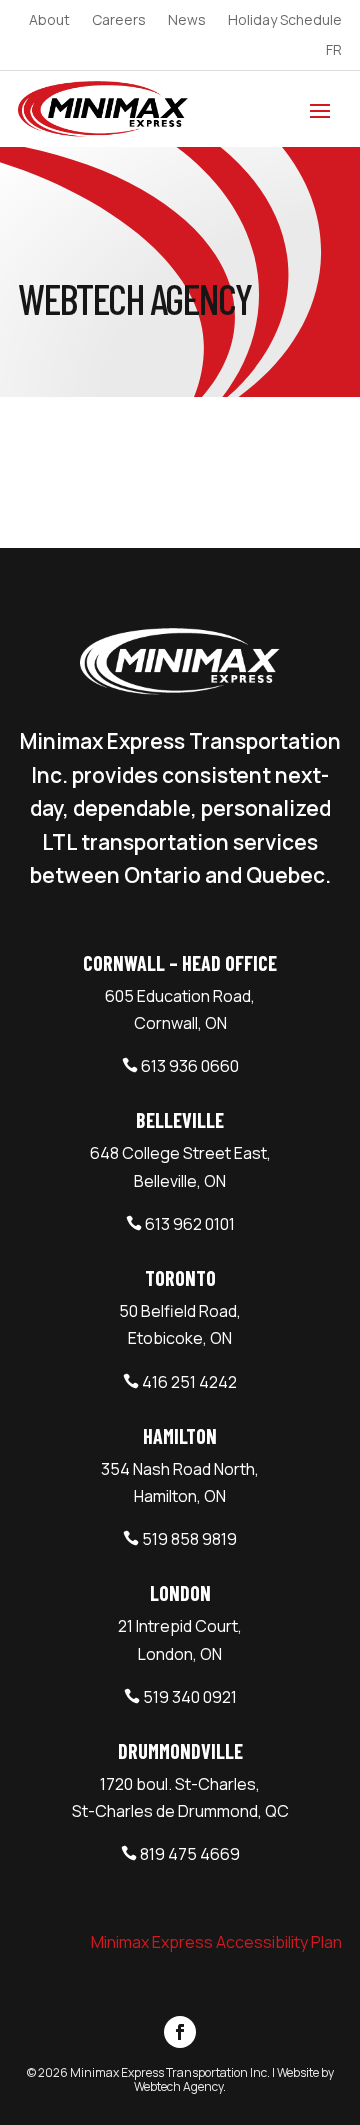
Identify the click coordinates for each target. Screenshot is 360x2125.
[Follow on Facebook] (180, 2032)
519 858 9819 (189, 1539)
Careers (119, 21)
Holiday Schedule (285, 21)
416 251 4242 (189, 1382)
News (187, 21)
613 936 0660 (190, 1066)
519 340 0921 (190, 1697)
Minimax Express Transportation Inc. (171, 2072)
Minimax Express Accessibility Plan (216, 1942)
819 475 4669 (190, 1854)
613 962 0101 (190, 1224)
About (49, 21)
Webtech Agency (178, 2086)
